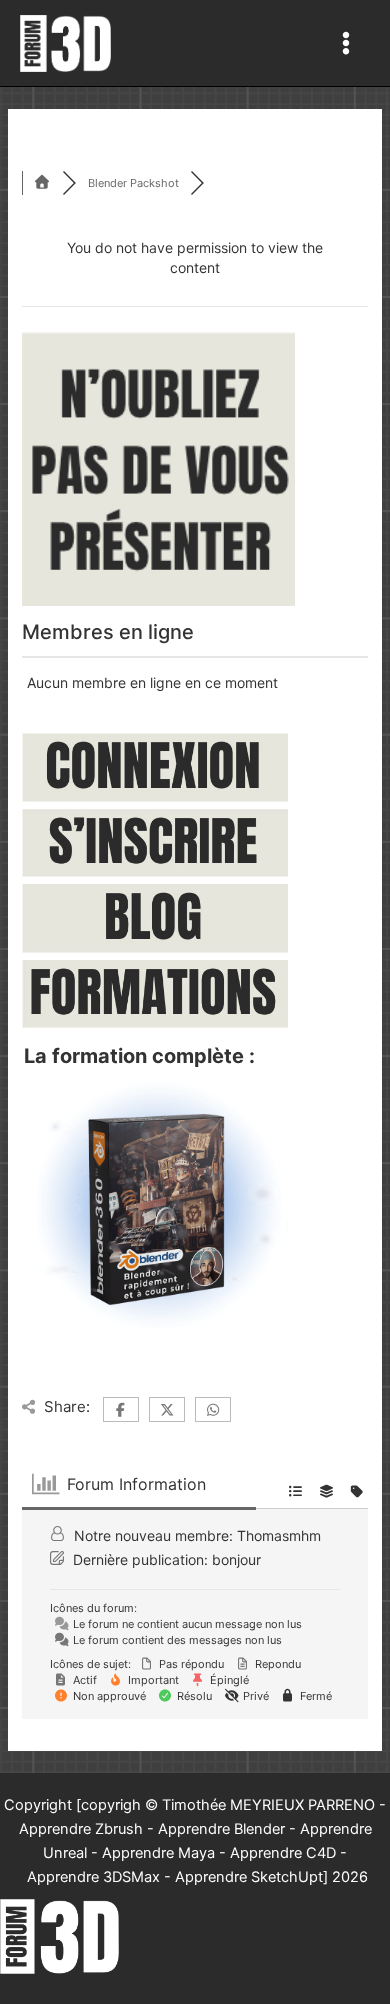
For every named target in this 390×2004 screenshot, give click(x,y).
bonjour (236, 1559)
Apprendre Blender (221, 1829)
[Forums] (42, 183)
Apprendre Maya (158, 1853)
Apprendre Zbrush (81, 1829)
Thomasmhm (279, 1535)
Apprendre (63, 1877)
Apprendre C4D (283, 1853)
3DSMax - (135, 1877)
